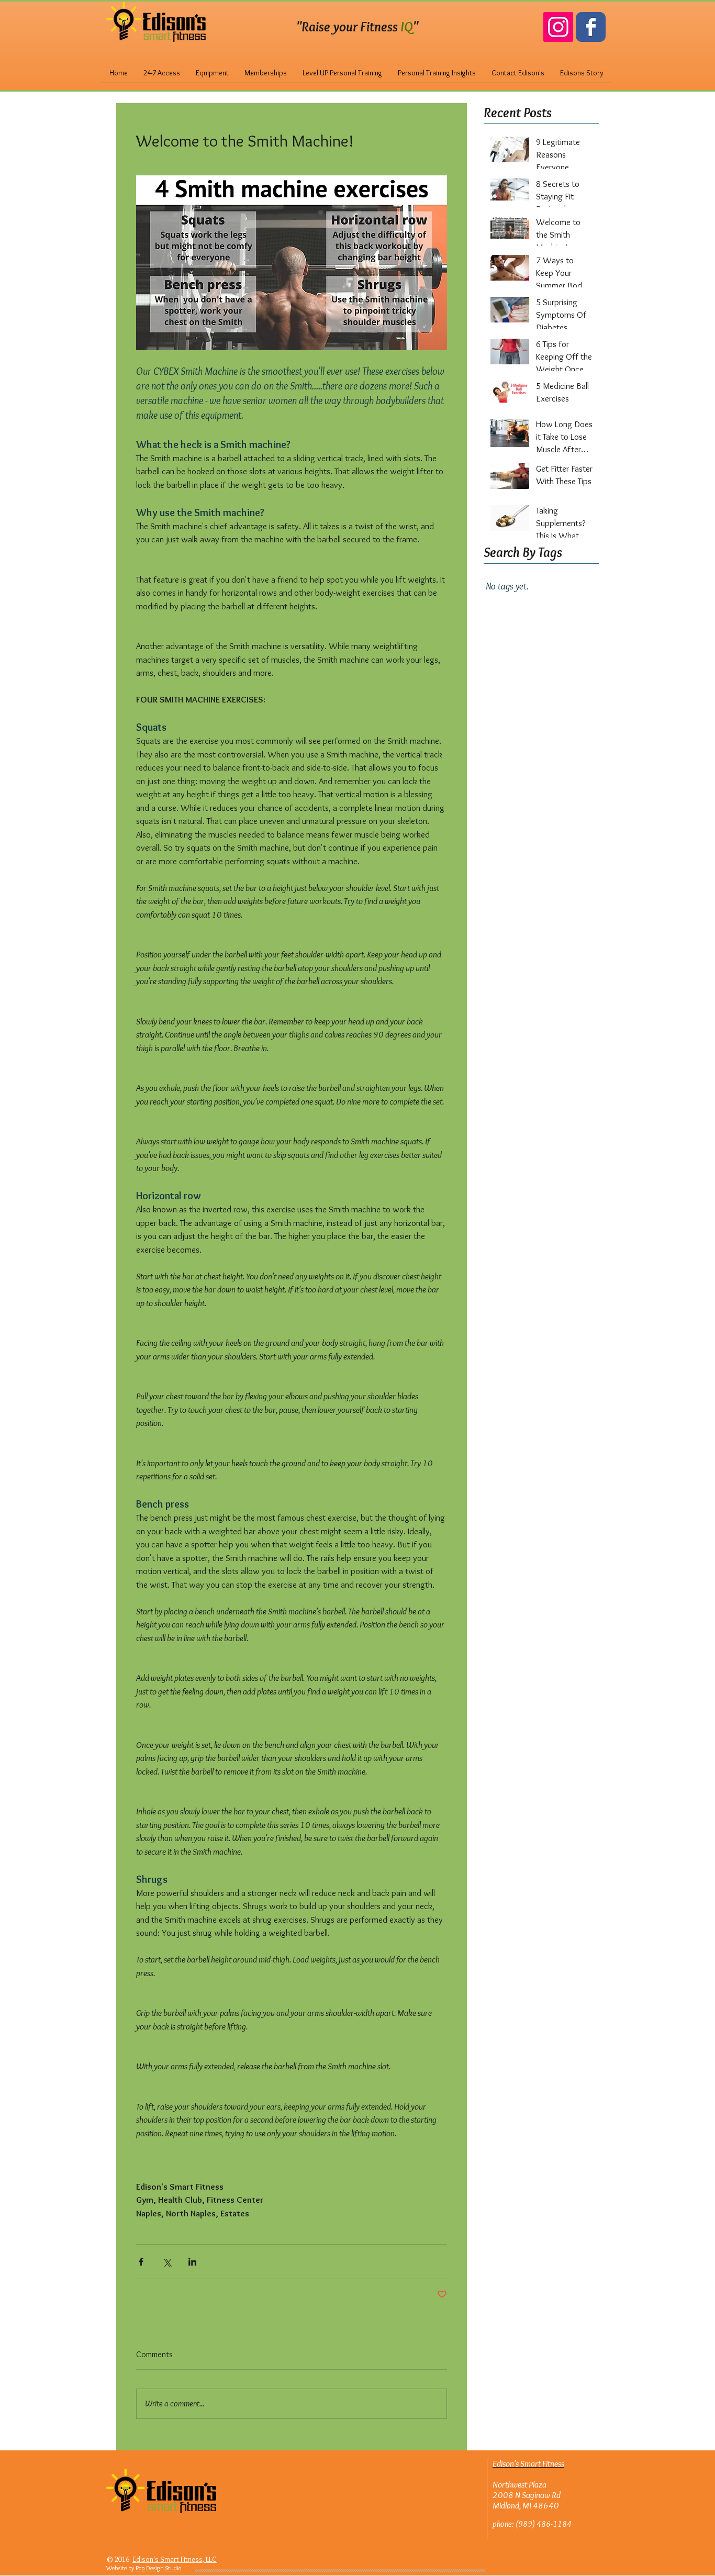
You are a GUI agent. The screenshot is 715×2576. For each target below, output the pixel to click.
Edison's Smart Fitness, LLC (175, 2559)
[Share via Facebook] (141, 2262)
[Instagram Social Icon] (558, 27)
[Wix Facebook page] (591, 27)
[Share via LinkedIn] (192, 2262)
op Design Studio (160, 2568)
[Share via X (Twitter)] (167, 2262)
